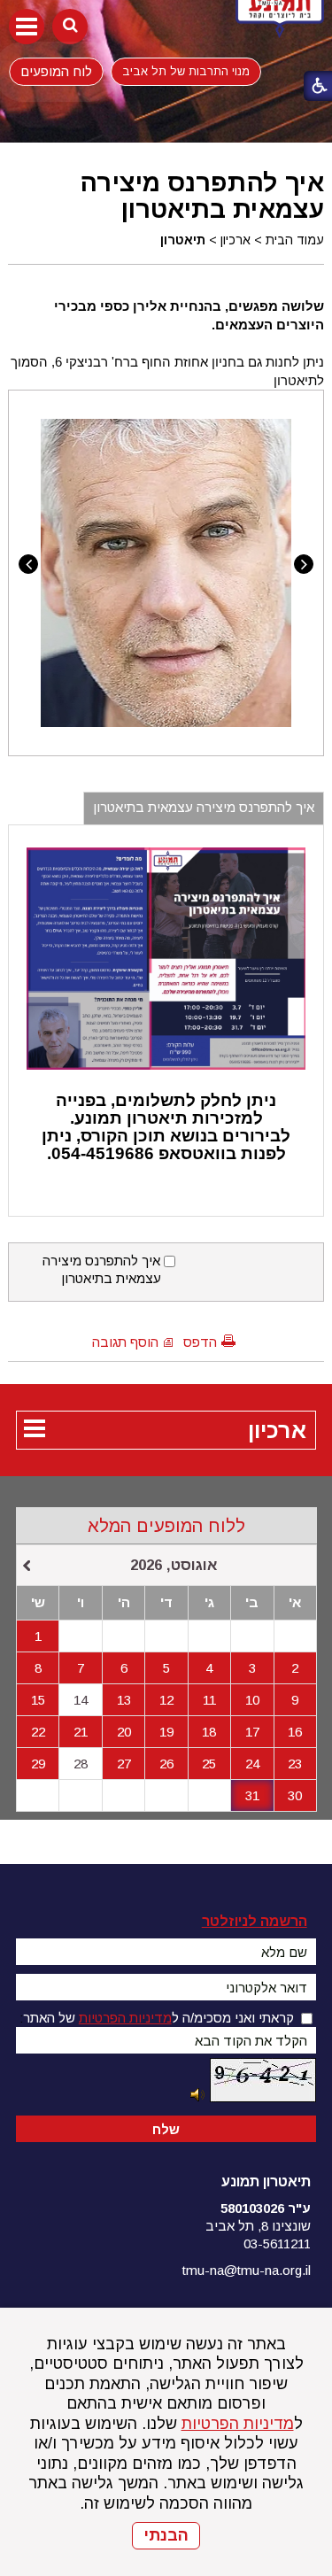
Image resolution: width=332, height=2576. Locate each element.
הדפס (200, 1342)
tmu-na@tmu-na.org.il (247, 2270)
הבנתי (166, 2535)
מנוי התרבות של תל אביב (186, 71)
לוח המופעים (56, 71)
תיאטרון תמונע (266, 2181)
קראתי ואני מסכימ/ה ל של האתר (158, 2018)
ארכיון (235, 240)
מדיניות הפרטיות (238, 2424)
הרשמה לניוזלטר (255, 1921)
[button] (27, 27)
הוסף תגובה (125, 1342)
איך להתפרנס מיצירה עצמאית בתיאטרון (202, 196)
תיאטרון (183, 240)
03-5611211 (277, 2243)
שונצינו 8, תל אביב (258, 2226)
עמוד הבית (295, 240)
